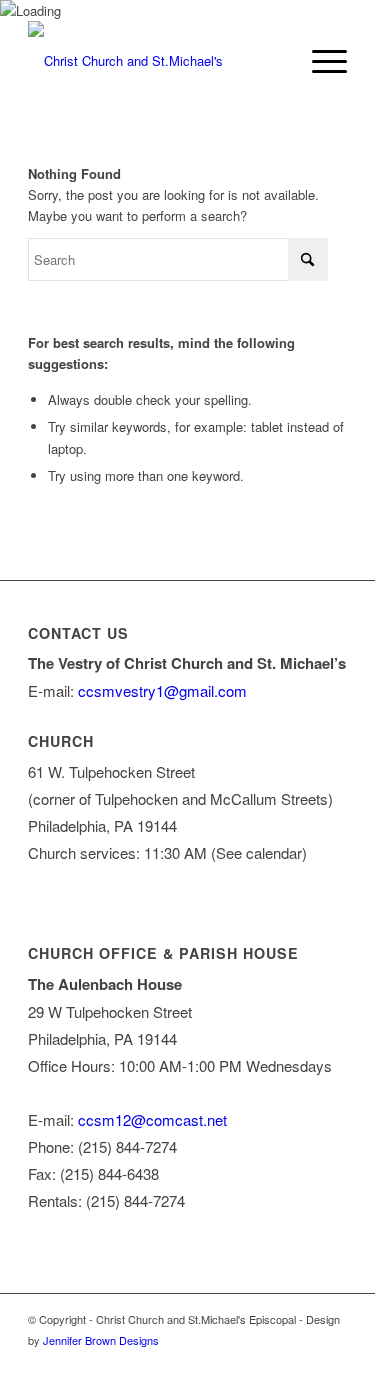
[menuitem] (319, 61)
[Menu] (319, 61)
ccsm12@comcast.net (152, 1119)
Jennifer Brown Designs (101, 1340)
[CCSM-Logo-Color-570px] (155, 61)
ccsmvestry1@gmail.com (162, 690)
